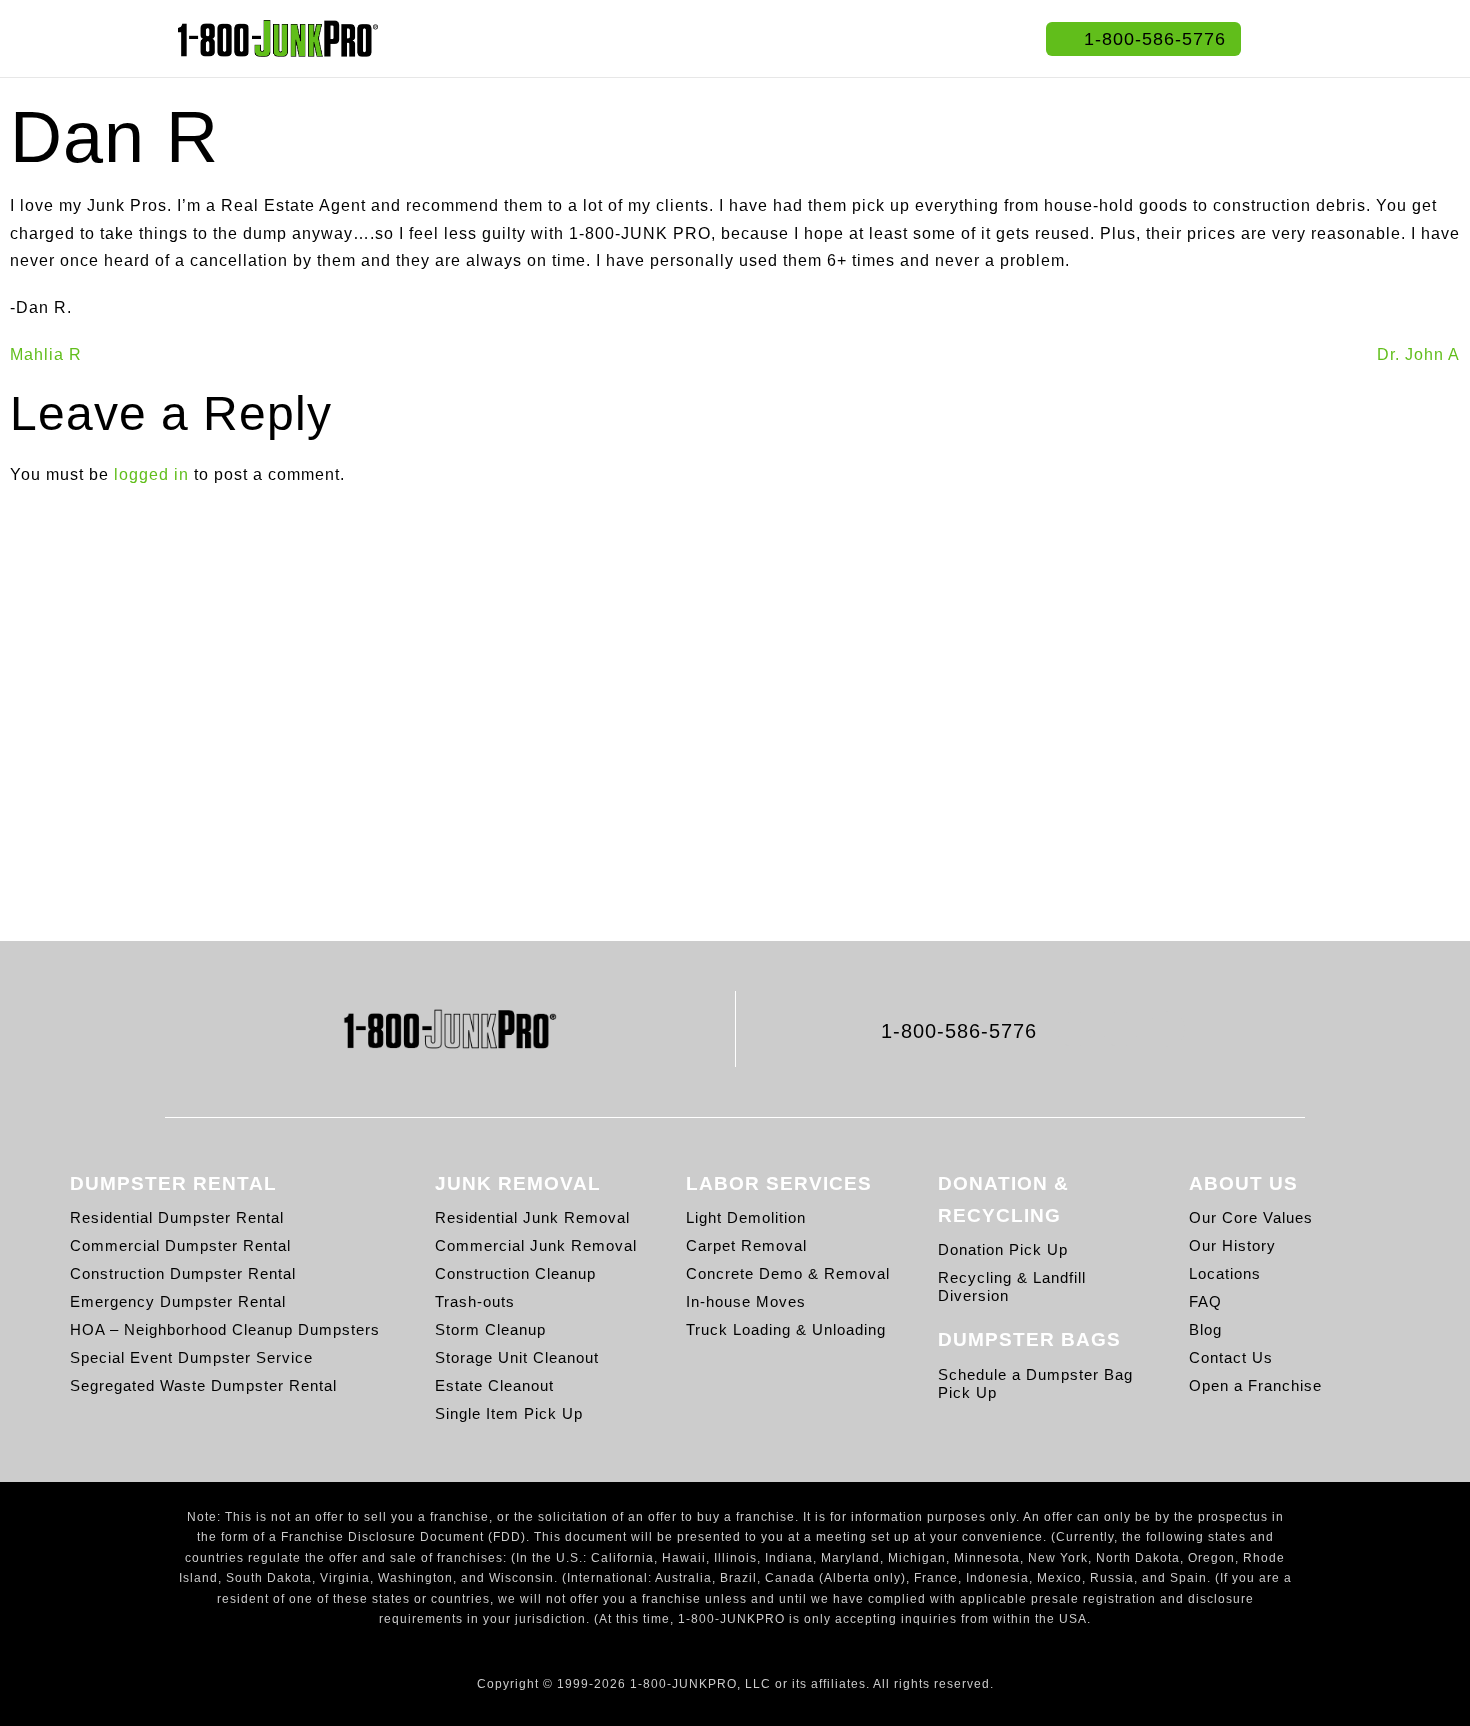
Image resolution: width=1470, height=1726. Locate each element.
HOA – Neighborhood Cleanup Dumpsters (225, 1329)
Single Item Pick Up (509, 1413)
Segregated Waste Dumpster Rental (203, 1385)
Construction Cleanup (515, 1273)
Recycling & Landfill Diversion (1012, 1286)
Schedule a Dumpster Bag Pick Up (1035, 1383)
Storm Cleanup (490, 1329)
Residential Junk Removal (532, 1217)
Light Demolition (746, 1217)
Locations (1225, 1273)
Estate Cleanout (494, 1385)
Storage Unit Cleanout (517, 1357)
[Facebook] (1074, 1028)
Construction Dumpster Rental (183, 1273)
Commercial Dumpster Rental (180, 1245)
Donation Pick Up (1003, 1249)
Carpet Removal (746, 1245)
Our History (1232, 1245)
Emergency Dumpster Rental (178, 1301)
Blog (1205, 1329)
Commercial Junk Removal (536, 1245)
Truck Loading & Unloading (786, 1329)
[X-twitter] (1120, 1028)
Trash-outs (475, 1301)
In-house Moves (746, 1301)
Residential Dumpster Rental (177, 1217)
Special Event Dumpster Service (191, 1357)
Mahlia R (46, 354)
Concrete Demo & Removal (788, 1273)
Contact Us (1231, 1357)
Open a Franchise (1255, 1385)
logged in (151, 474)
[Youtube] (1166, 1028)
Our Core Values (1251, 1217)
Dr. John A (1418, 354)
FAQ (1205, 1301)
